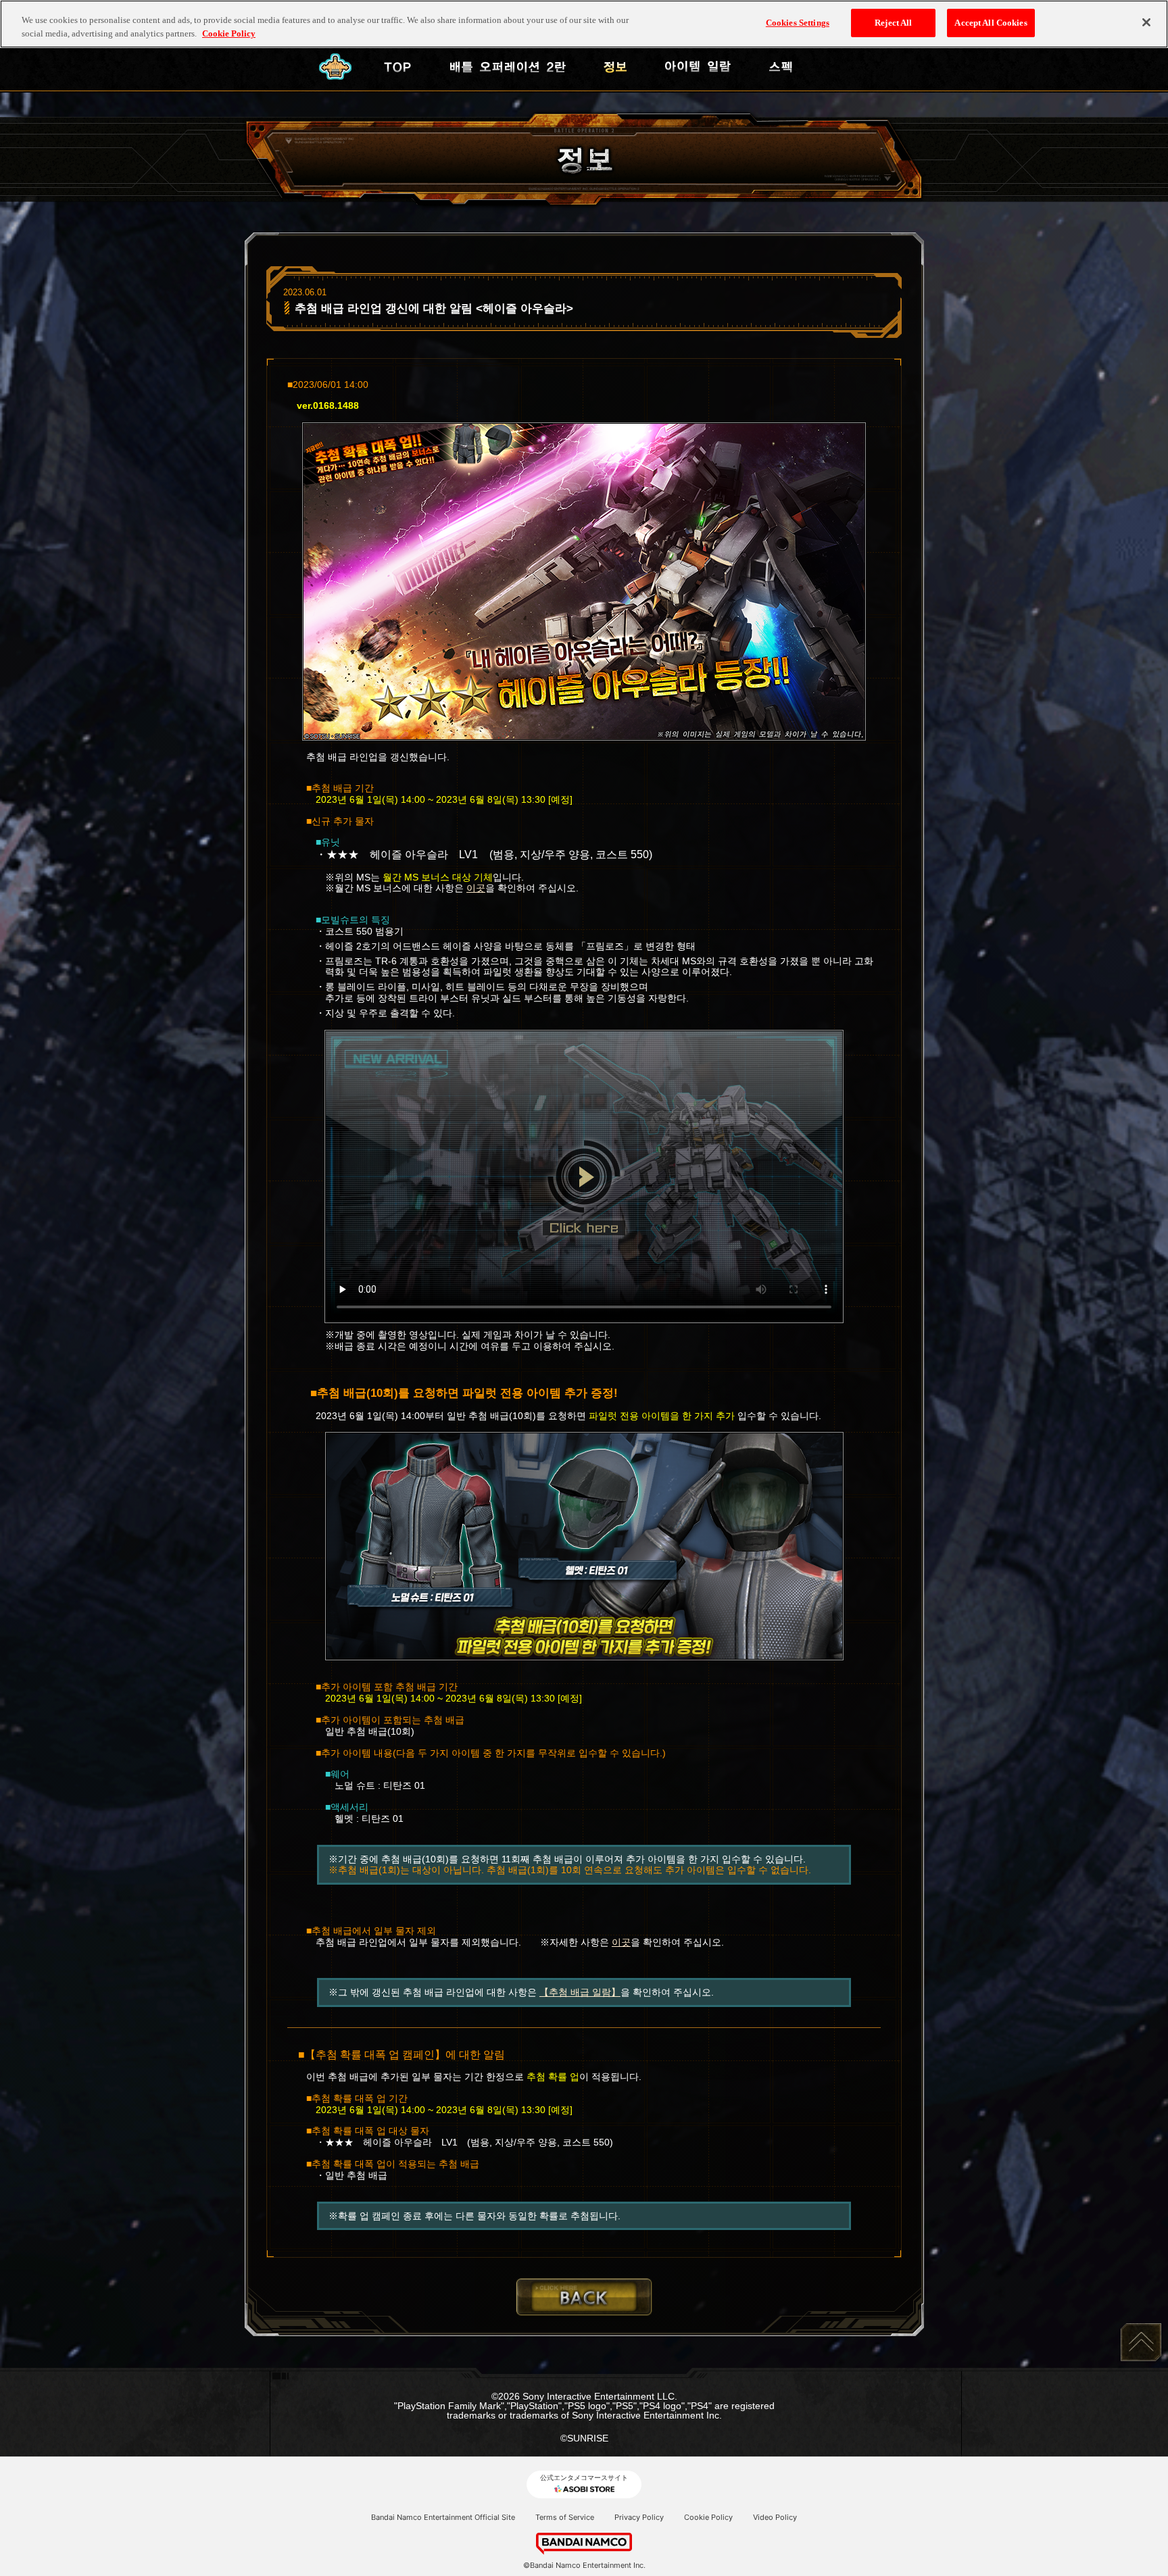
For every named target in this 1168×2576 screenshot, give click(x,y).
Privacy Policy (639, 2517)
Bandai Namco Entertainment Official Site (443, 2517)
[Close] (1146, 22)
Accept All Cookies (991, 23)
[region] (584, 24)
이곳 (476, 888)
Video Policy (775, 2517)
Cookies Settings (798, 23)
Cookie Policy (708, 2517)
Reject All (893, 23)
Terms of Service (565, 2517)
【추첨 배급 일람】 (580, 1992)
